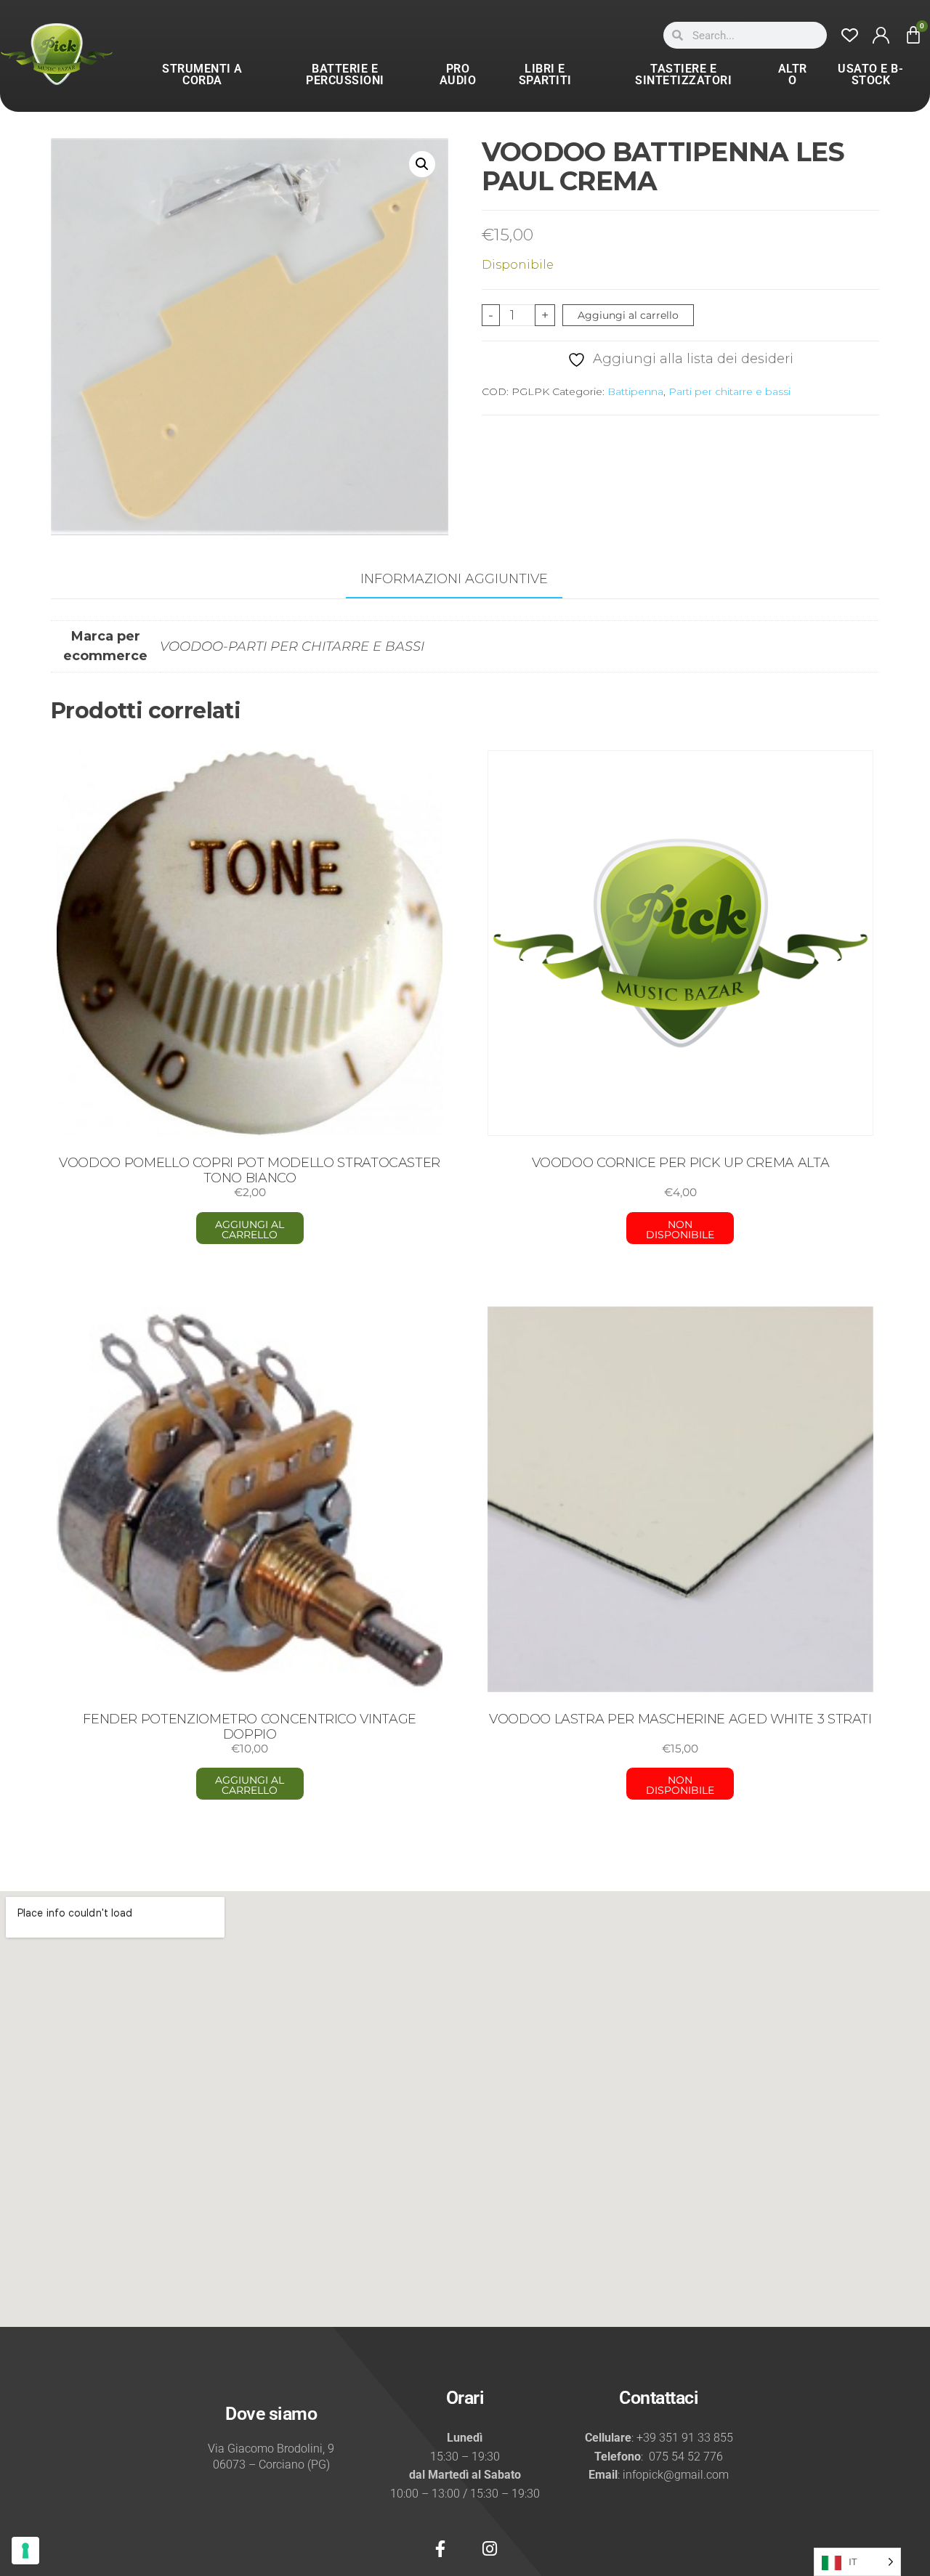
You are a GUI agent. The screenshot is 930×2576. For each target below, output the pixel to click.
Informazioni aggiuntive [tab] (454, 579)
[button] (422, 164)
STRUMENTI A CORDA (202, 74)
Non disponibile (680, 1230)
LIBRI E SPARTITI (545, 74)
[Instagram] (490, 2548)
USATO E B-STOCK (870, 74)
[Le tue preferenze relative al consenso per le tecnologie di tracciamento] (25, 2551)
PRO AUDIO (458, 74)
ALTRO (793, 74)
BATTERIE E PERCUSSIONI (345, 74)
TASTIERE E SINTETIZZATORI (683, 74)
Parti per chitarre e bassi (729, 391)
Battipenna (635, 391)
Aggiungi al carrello (628, 315)
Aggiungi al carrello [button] (250, 1230)
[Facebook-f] (440, 2548)
